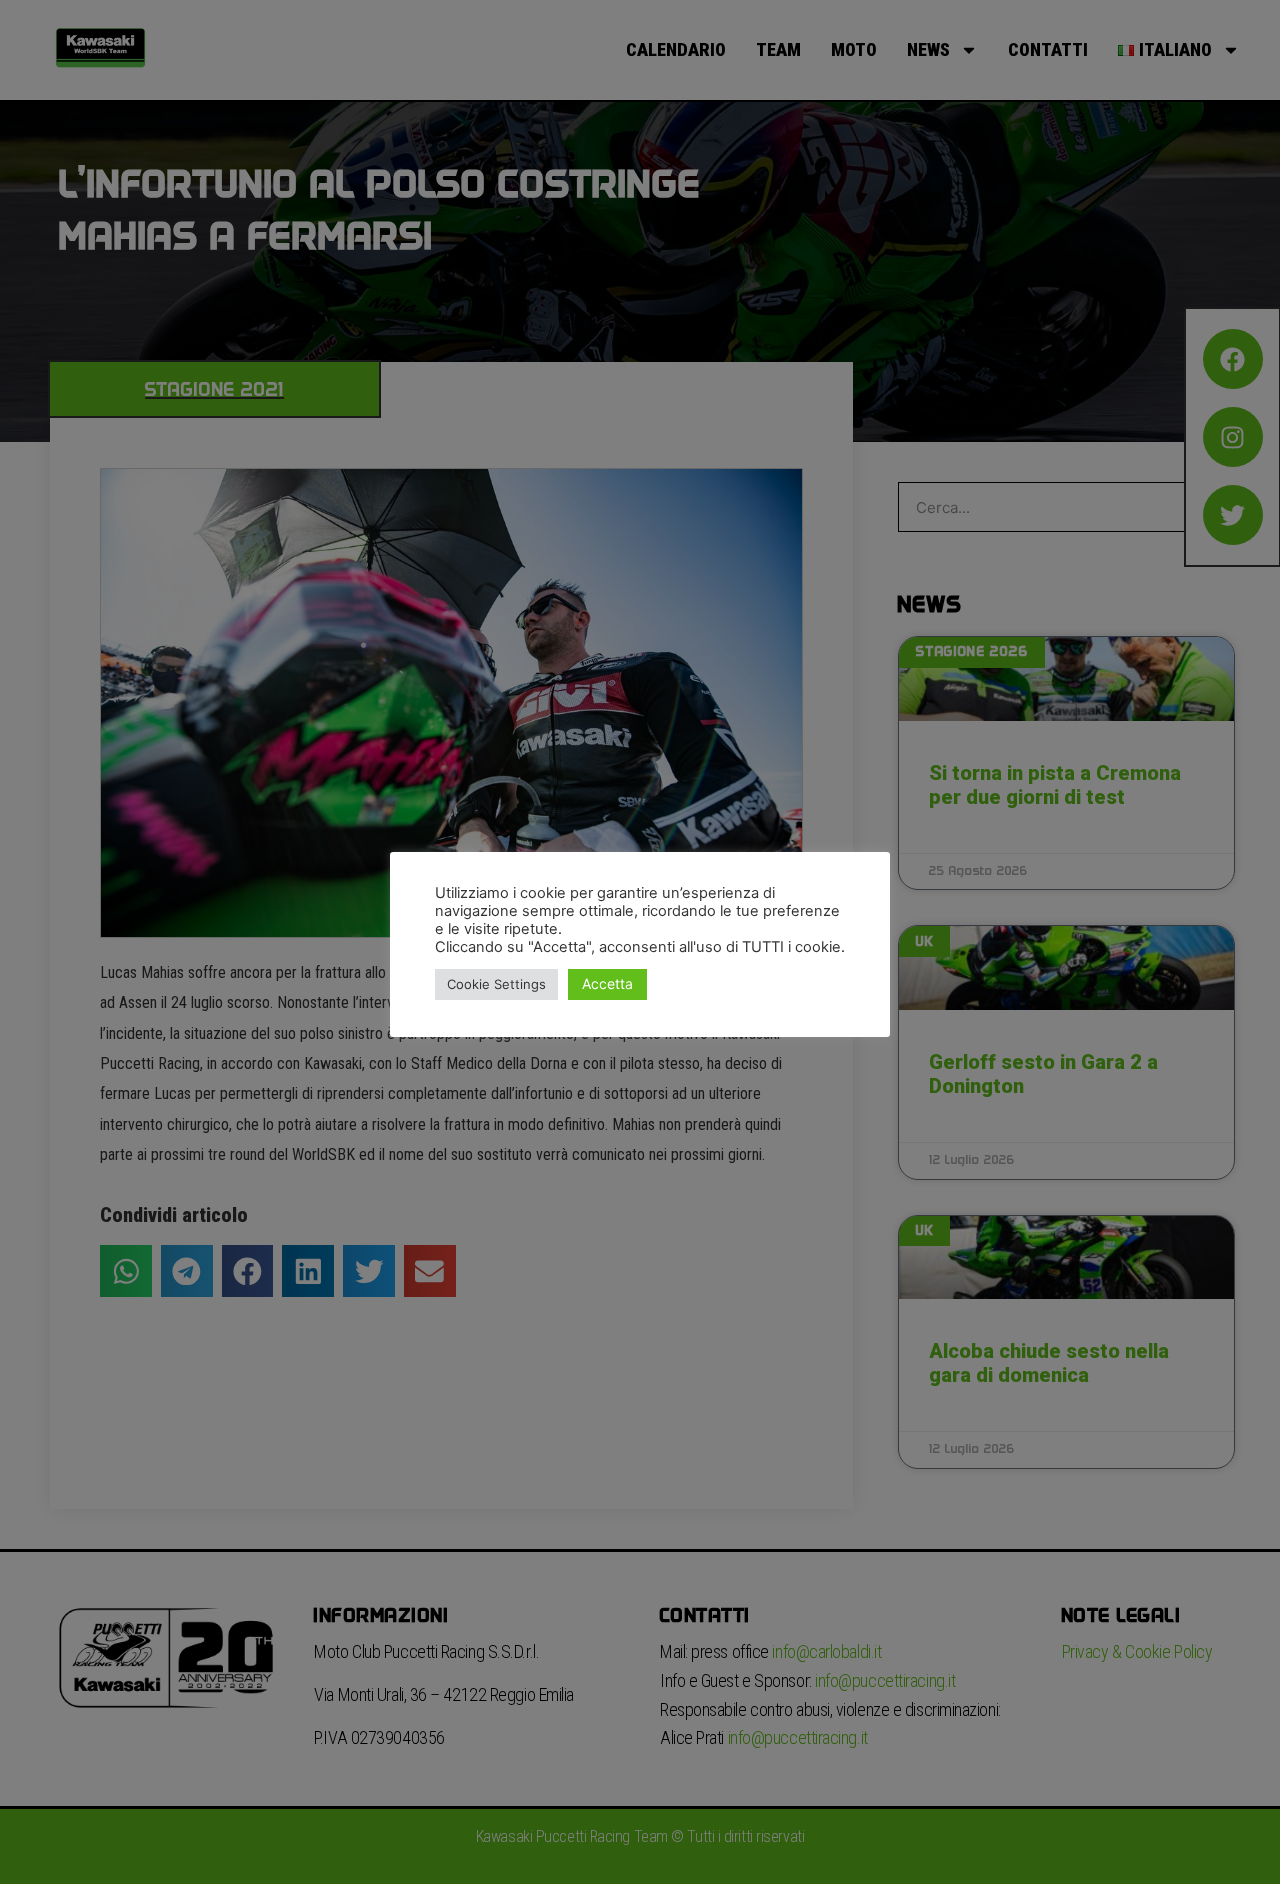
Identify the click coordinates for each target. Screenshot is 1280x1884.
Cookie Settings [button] (496, 984)
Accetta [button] (607, 983)
